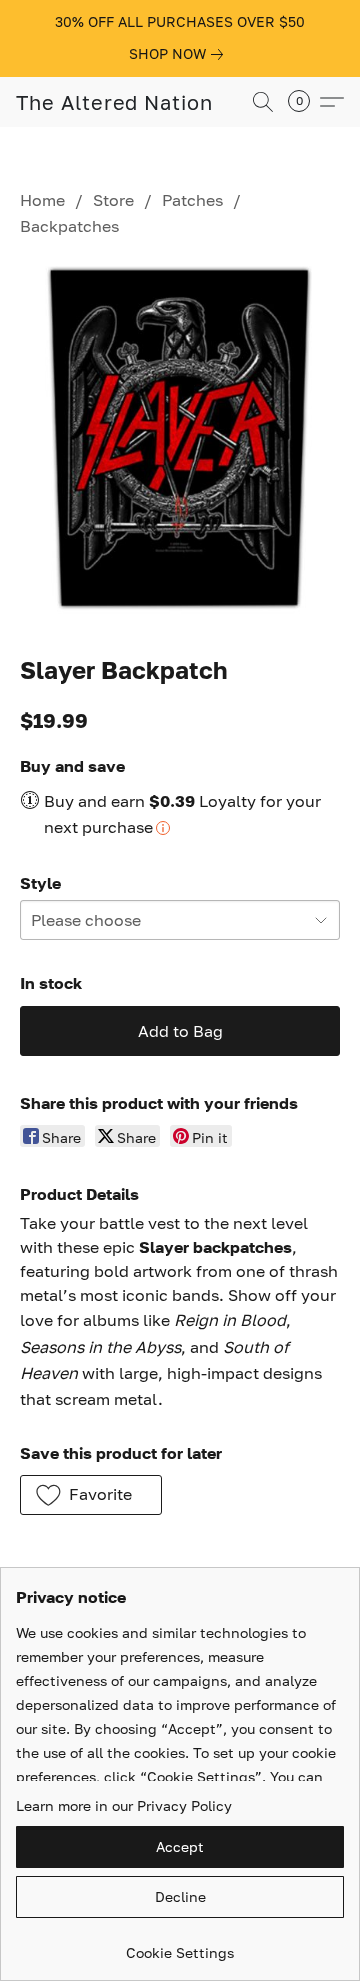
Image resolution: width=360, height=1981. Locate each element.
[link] (180, 54)
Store (113, 200)
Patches (192, 200)
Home (42, 200)
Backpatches (69, 226)
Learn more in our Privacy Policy (124, 1805)
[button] (114, 102)
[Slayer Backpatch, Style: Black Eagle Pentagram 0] (180, 442)
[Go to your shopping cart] (305, 102)
